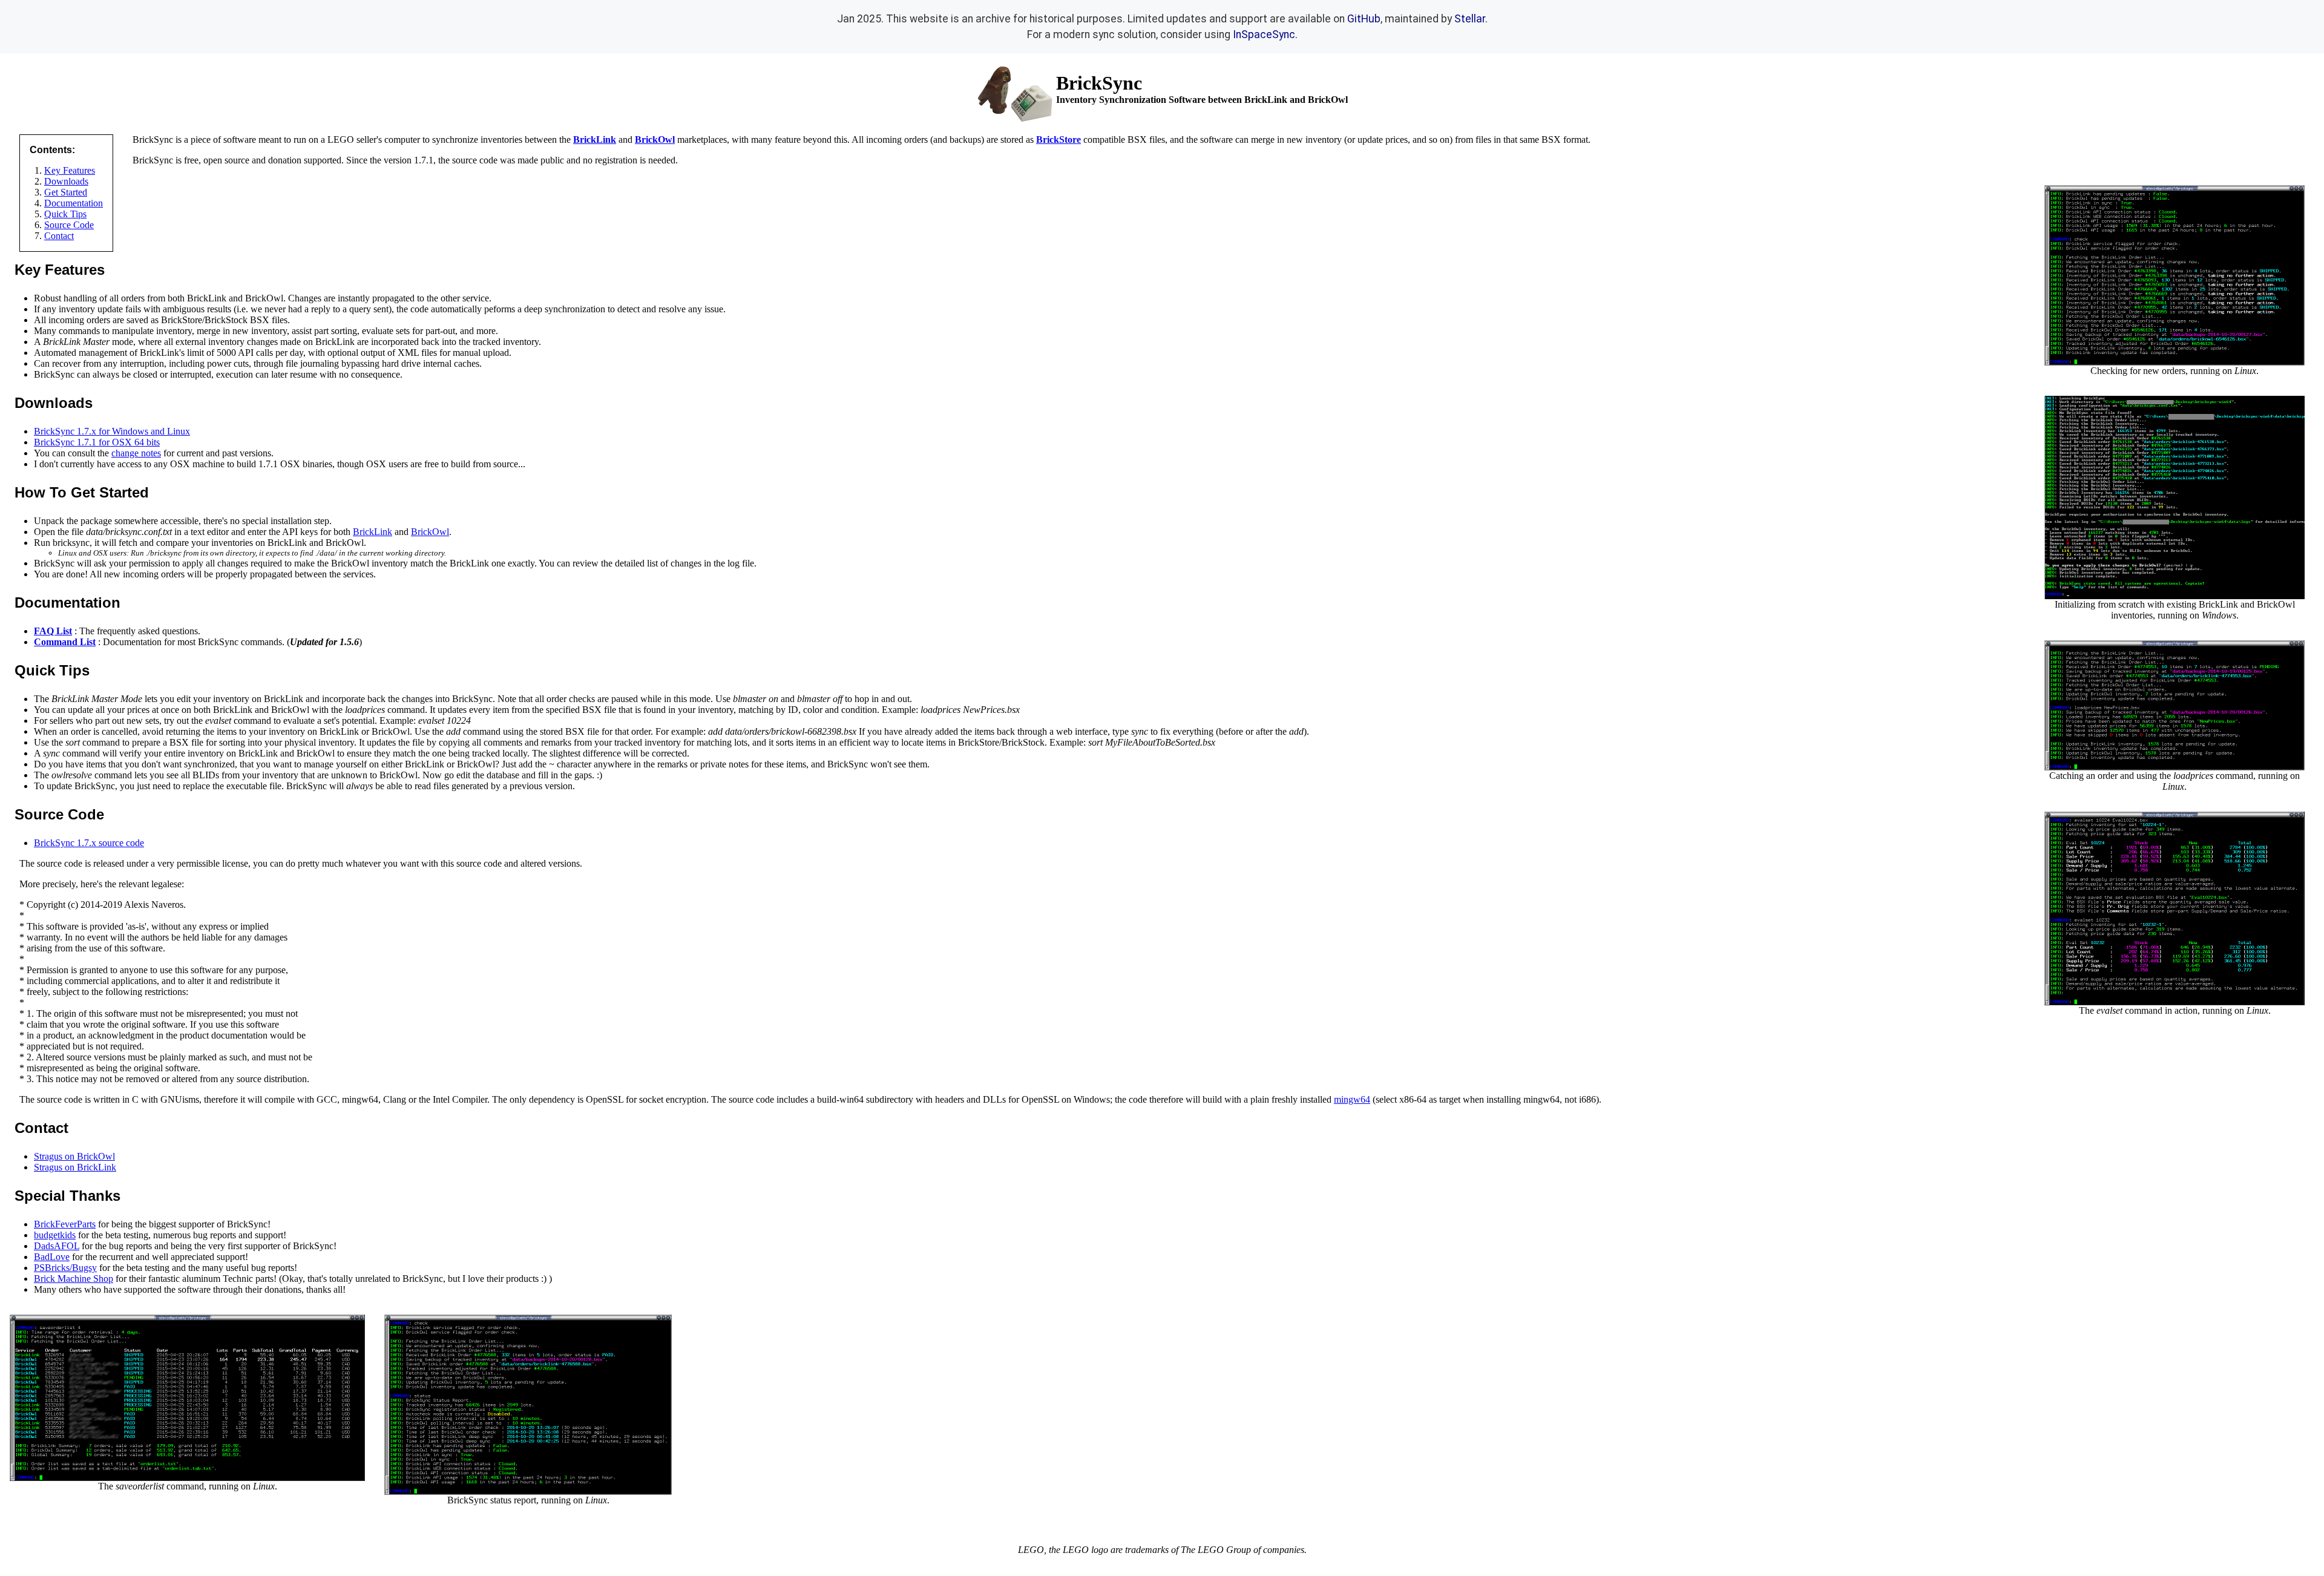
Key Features (70, 170)
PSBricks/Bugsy (65, 1268)
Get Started (66, 192)
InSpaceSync (1264, 34)
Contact (59, 236)
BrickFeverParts (65, 1224)
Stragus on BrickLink (75, 1167)
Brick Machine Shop (74, 1279)
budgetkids (55, 1235)
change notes (136, 453)
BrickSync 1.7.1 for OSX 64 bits (97, 442)
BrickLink (373, 532)
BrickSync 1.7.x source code (89, 843)
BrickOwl (430, 532)
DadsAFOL (57, 1246)
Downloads (66, 181)
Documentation (74, 203)
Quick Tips (65, 214)
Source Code (69, 225)
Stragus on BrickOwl (74, 1156)
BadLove (52, 1257)
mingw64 (1352, 1099)
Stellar (1470, 19)
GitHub (1364, 19)
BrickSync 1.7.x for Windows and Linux (112, 431)
